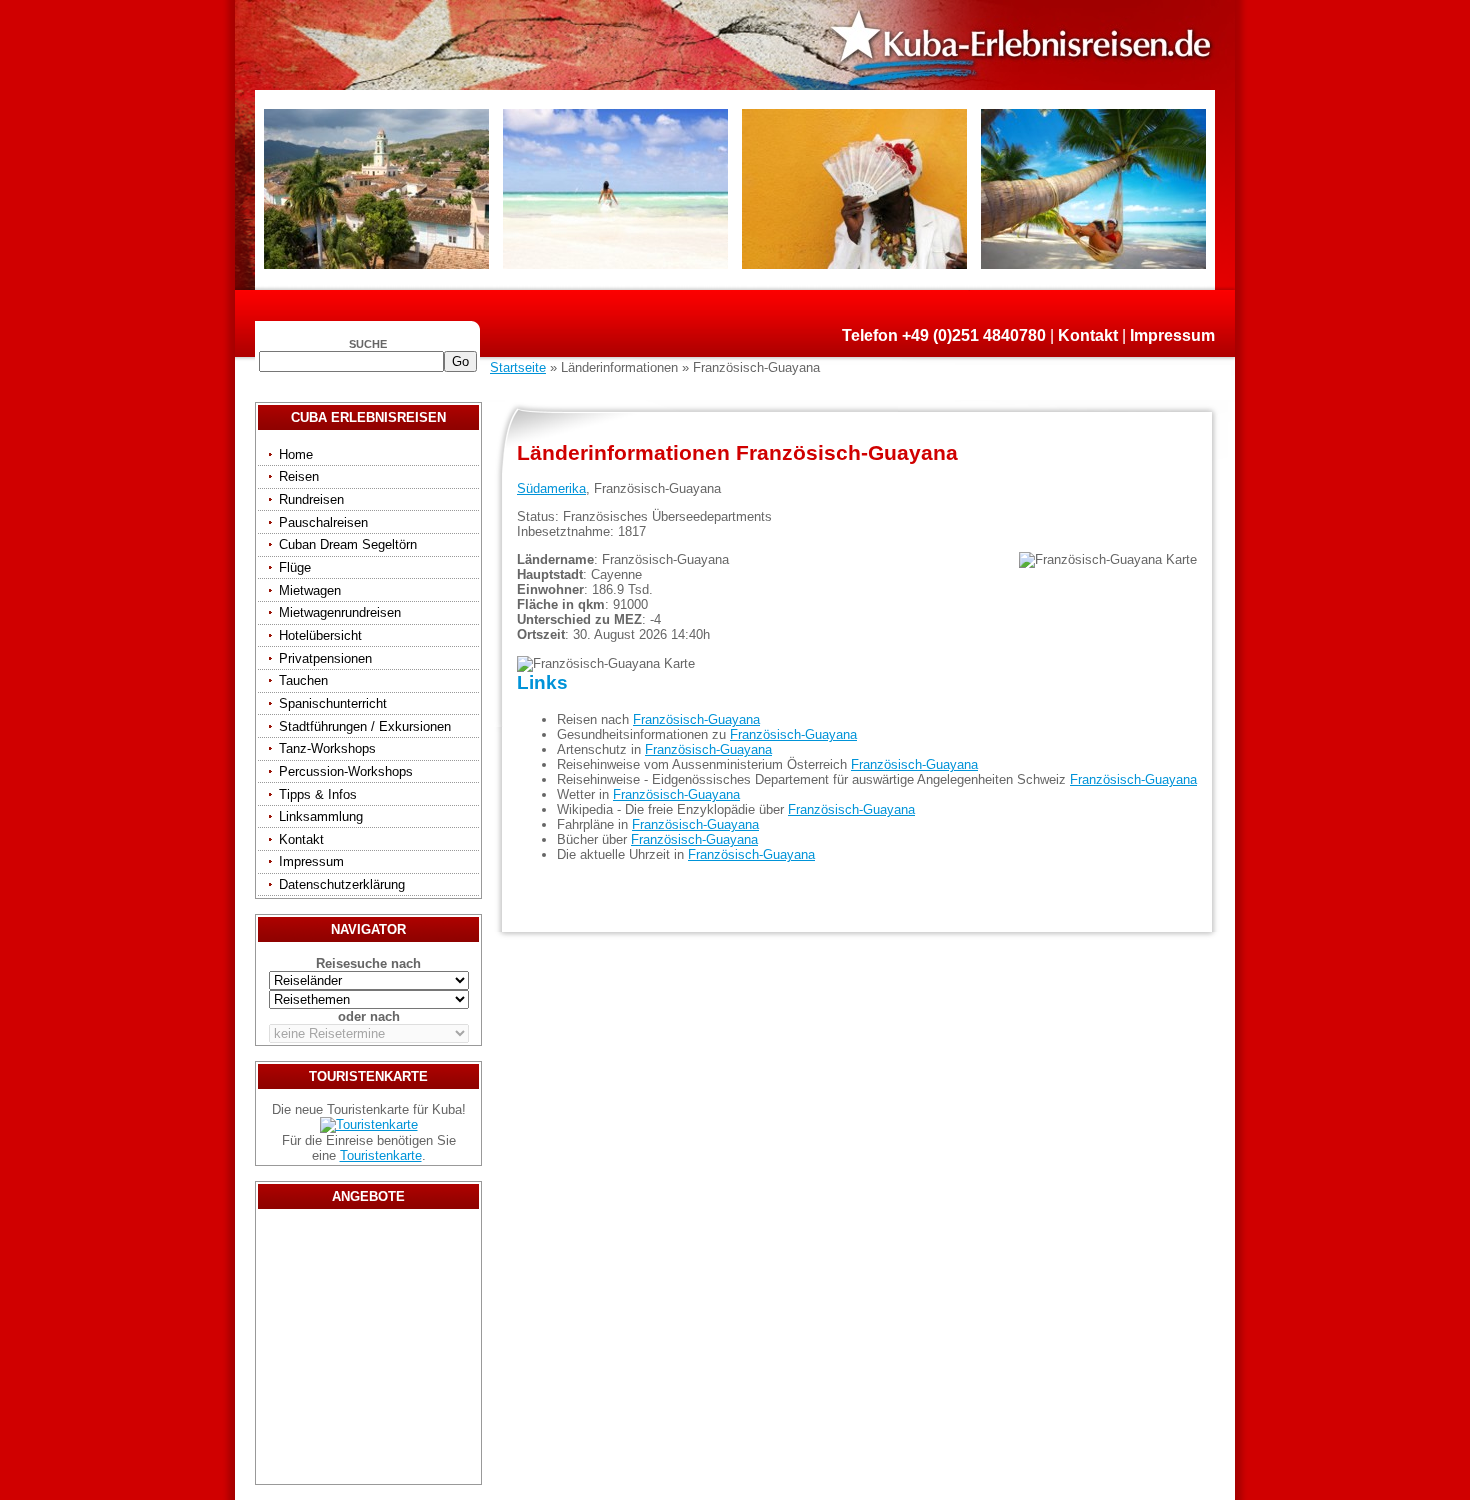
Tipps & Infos (318, 794)
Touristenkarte (381, 1155)
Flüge (295, 567)
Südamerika (551, 488)
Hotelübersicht (320, 635)
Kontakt (1088, 335)
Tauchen (303, 680)
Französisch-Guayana (696, 719)
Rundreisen (311, 499)
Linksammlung (321, 816)
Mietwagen (310, 590)
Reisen (299, 476)
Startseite (518, 367)
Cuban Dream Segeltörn (348, 544)
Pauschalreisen (323, 522)
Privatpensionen (325, 658)
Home (296, 454)
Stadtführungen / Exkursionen (365, 726)
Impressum (1172, 335)
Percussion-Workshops (346, 771)
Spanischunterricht (333, 703)
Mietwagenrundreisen (340, 612)
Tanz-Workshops (327, 748)
